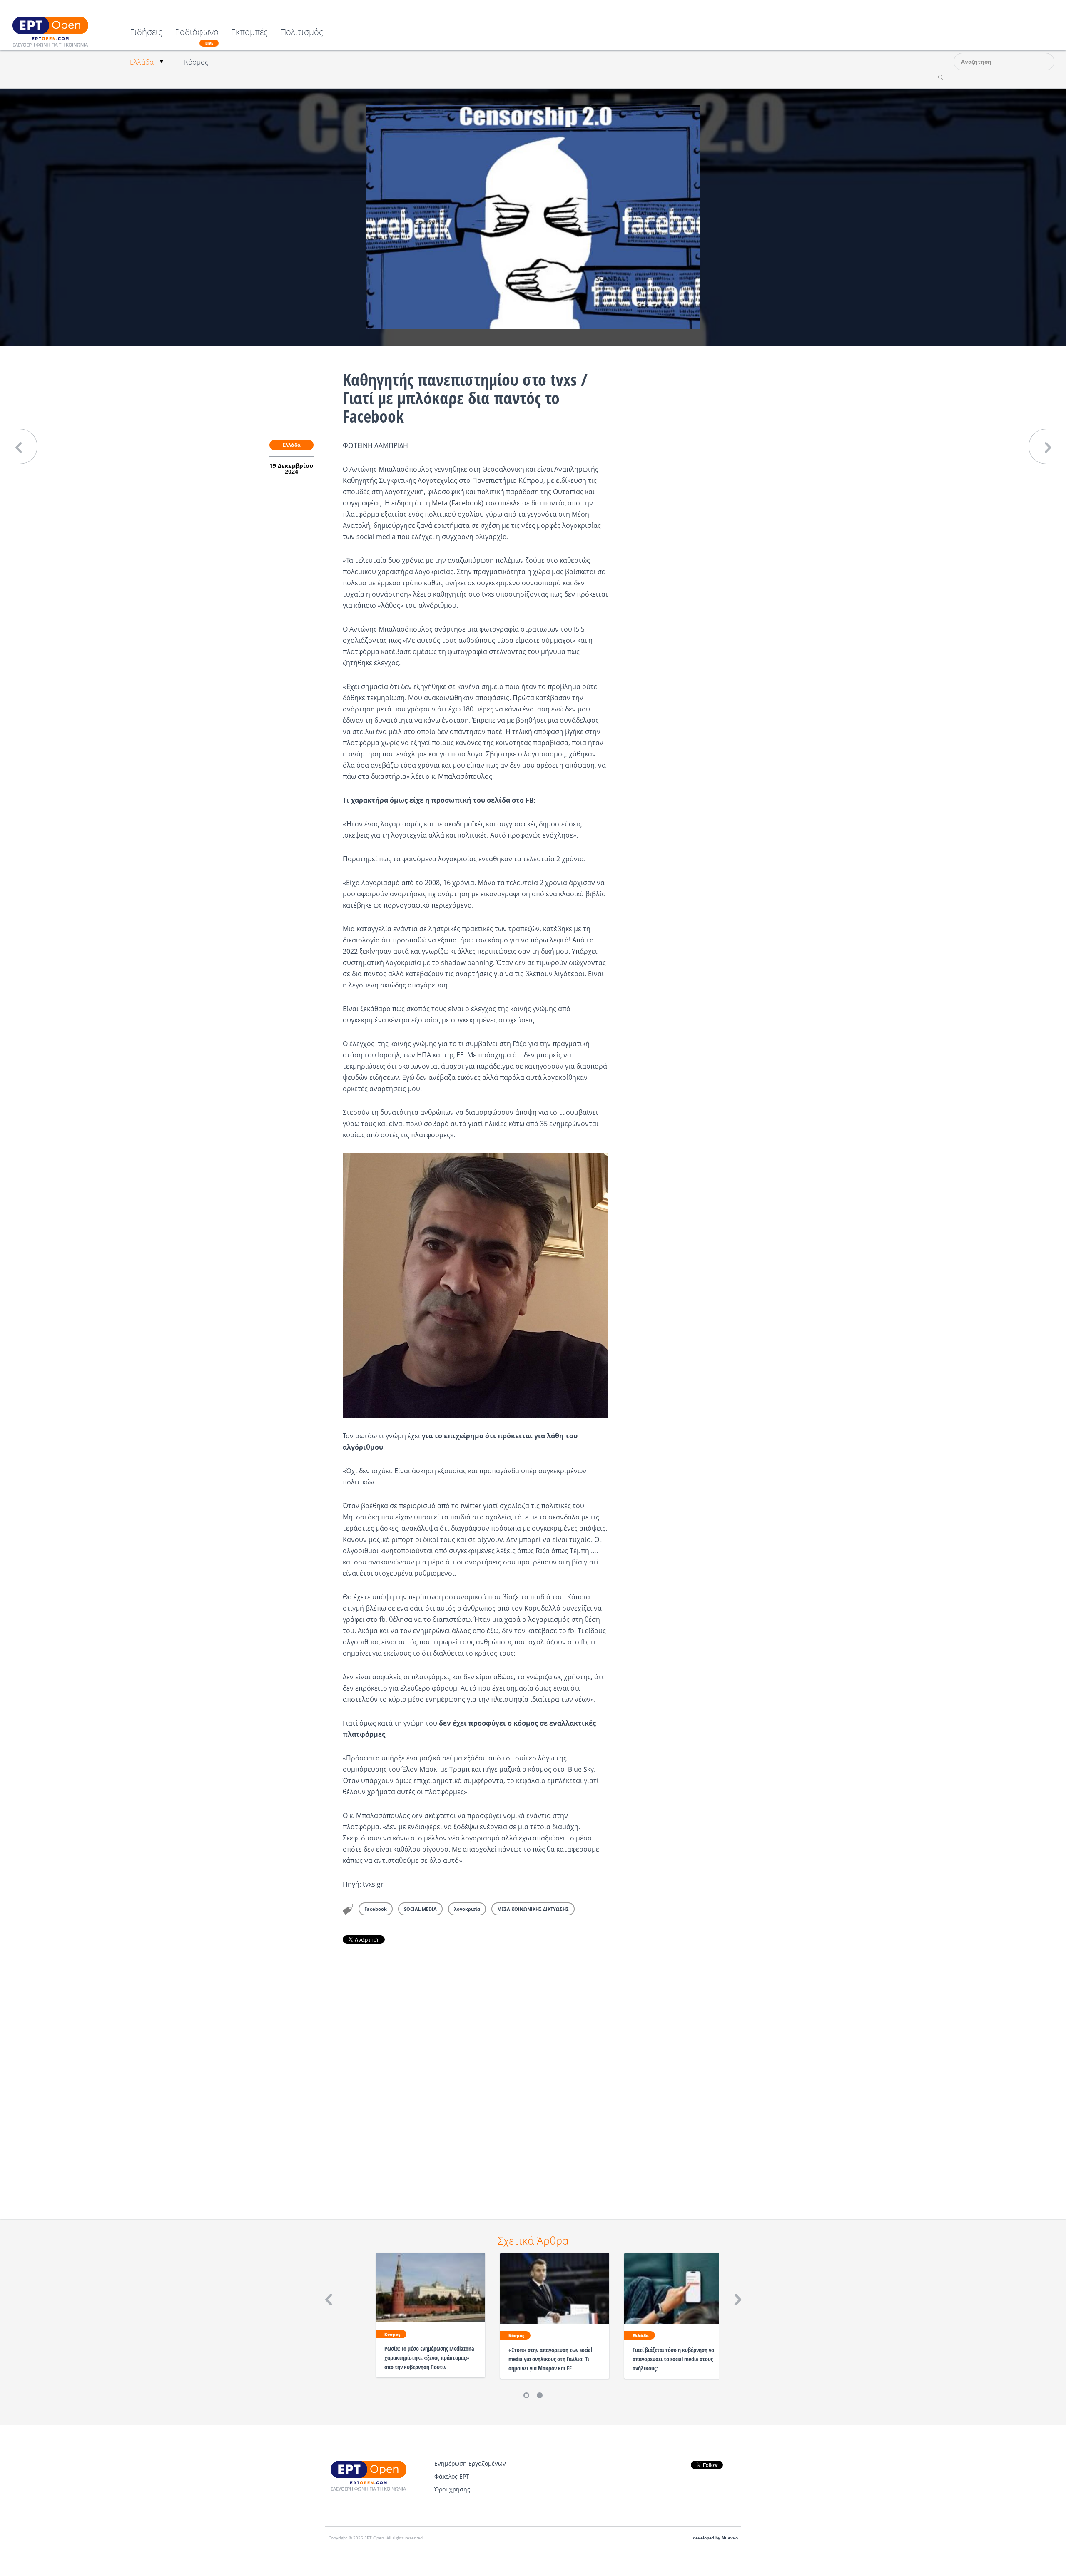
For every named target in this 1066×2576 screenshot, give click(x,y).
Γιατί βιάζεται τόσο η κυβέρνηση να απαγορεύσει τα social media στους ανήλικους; (673, 2359)
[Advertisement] (475, 2070)
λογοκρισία (467, 1909)
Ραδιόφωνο (197, 37)
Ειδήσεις (146, 33)
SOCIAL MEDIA (420, 1909)
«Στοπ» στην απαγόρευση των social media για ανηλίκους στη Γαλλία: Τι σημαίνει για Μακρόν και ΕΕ (550, 2359)
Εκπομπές (249, 33)
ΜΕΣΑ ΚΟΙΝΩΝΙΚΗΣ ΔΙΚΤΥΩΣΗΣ (533, 1909)
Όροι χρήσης (452, 2489)
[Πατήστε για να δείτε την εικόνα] (533, 216)
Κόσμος (196, 62)
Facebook (466, 503)
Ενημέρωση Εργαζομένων (470, 2463)
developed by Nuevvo (715, 2538)
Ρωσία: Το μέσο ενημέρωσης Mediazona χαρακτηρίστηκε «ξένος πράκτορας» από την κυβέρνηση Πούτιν (429, 2358)
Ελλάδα (142, 62)
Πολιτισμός (302, 33)
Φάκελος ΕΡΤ (452, 2476)
